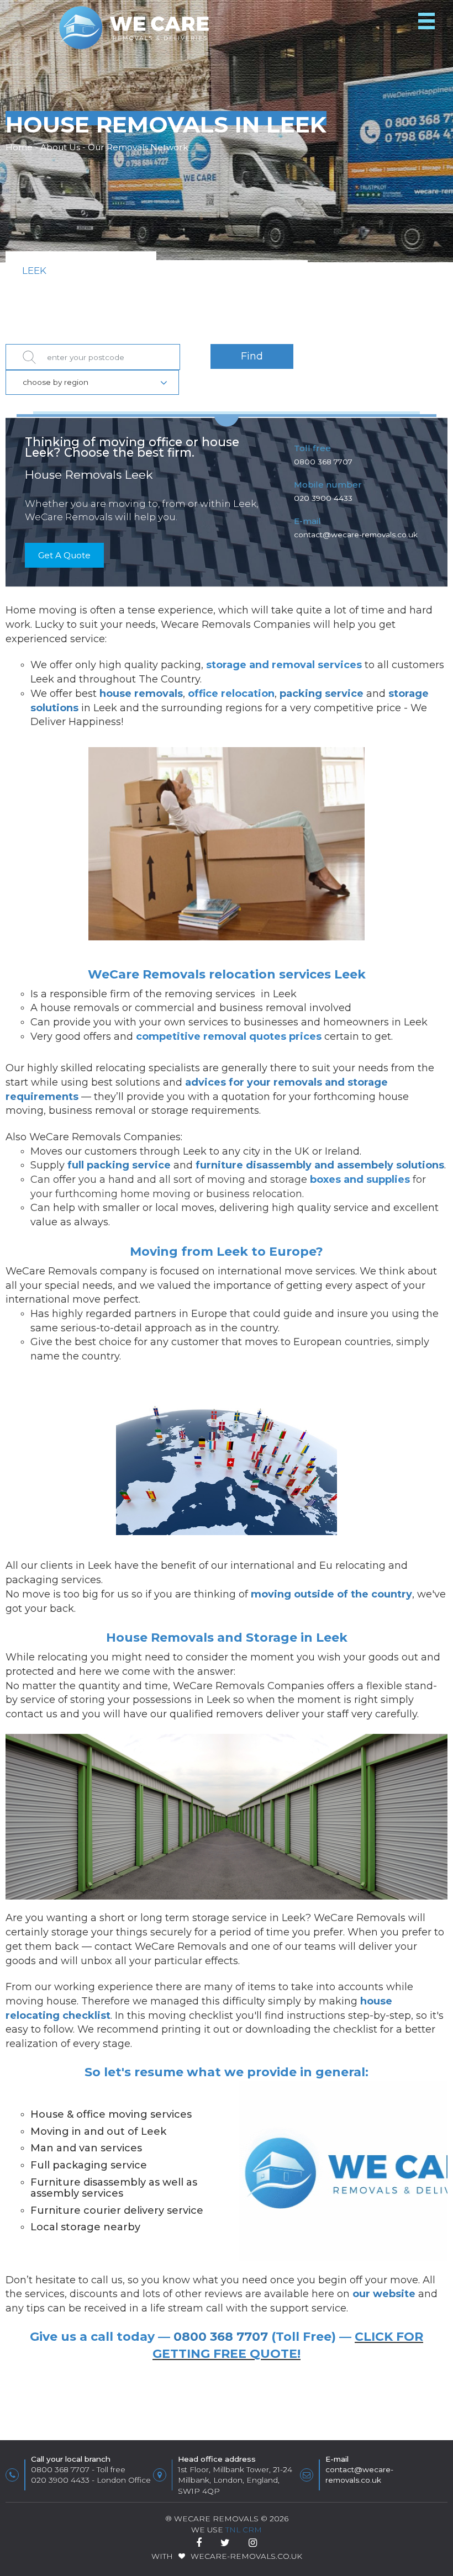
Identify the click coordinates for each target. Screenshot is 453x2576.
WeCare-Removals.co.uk (246, 2556)
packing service (322, 694)
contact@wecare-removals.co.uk (356, 535)
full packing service (119, 1165)
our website (384, 2294)
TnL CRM (244, 2530)
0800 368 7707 (323, 462)
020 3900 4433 (323, 498)
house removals (141, 694)
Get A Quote (64, 555)
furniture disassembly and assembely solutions (320, 1165)
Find (252, 356)
